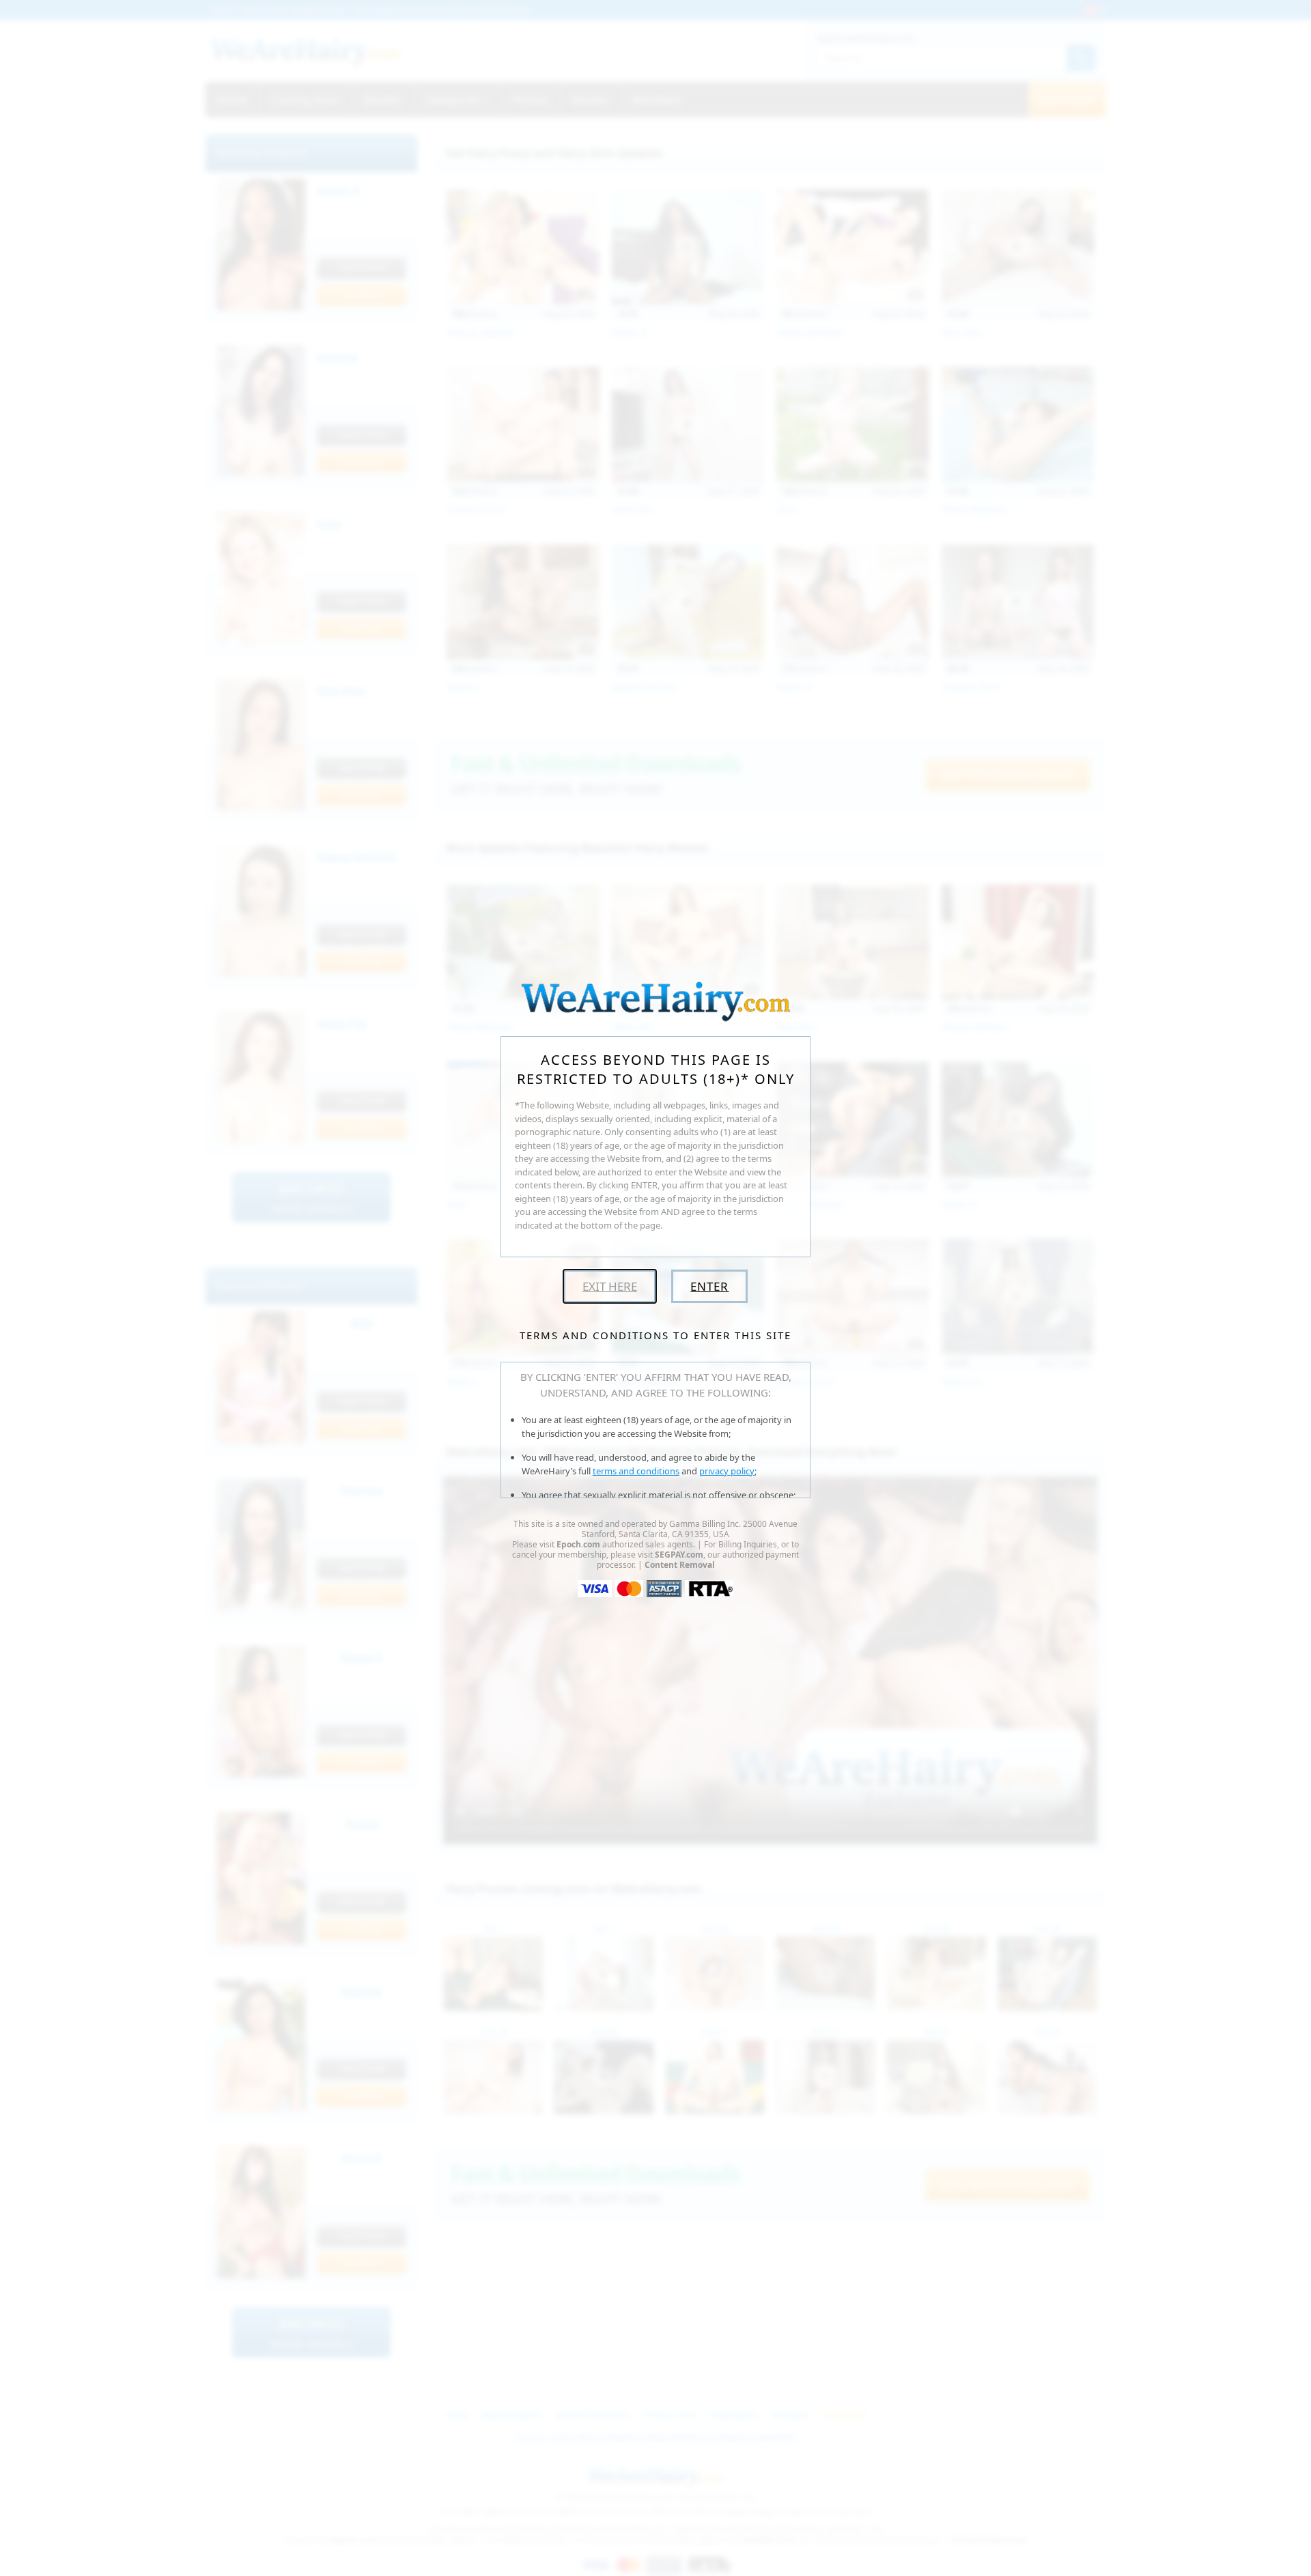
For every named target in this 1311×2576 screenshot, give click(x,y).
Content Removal (680, 1565)
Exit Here (610, 1286)
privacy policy (727, 1471)
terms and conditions (636, 1471)
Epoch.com (578, 1544)
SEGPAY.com (679, 1555)
